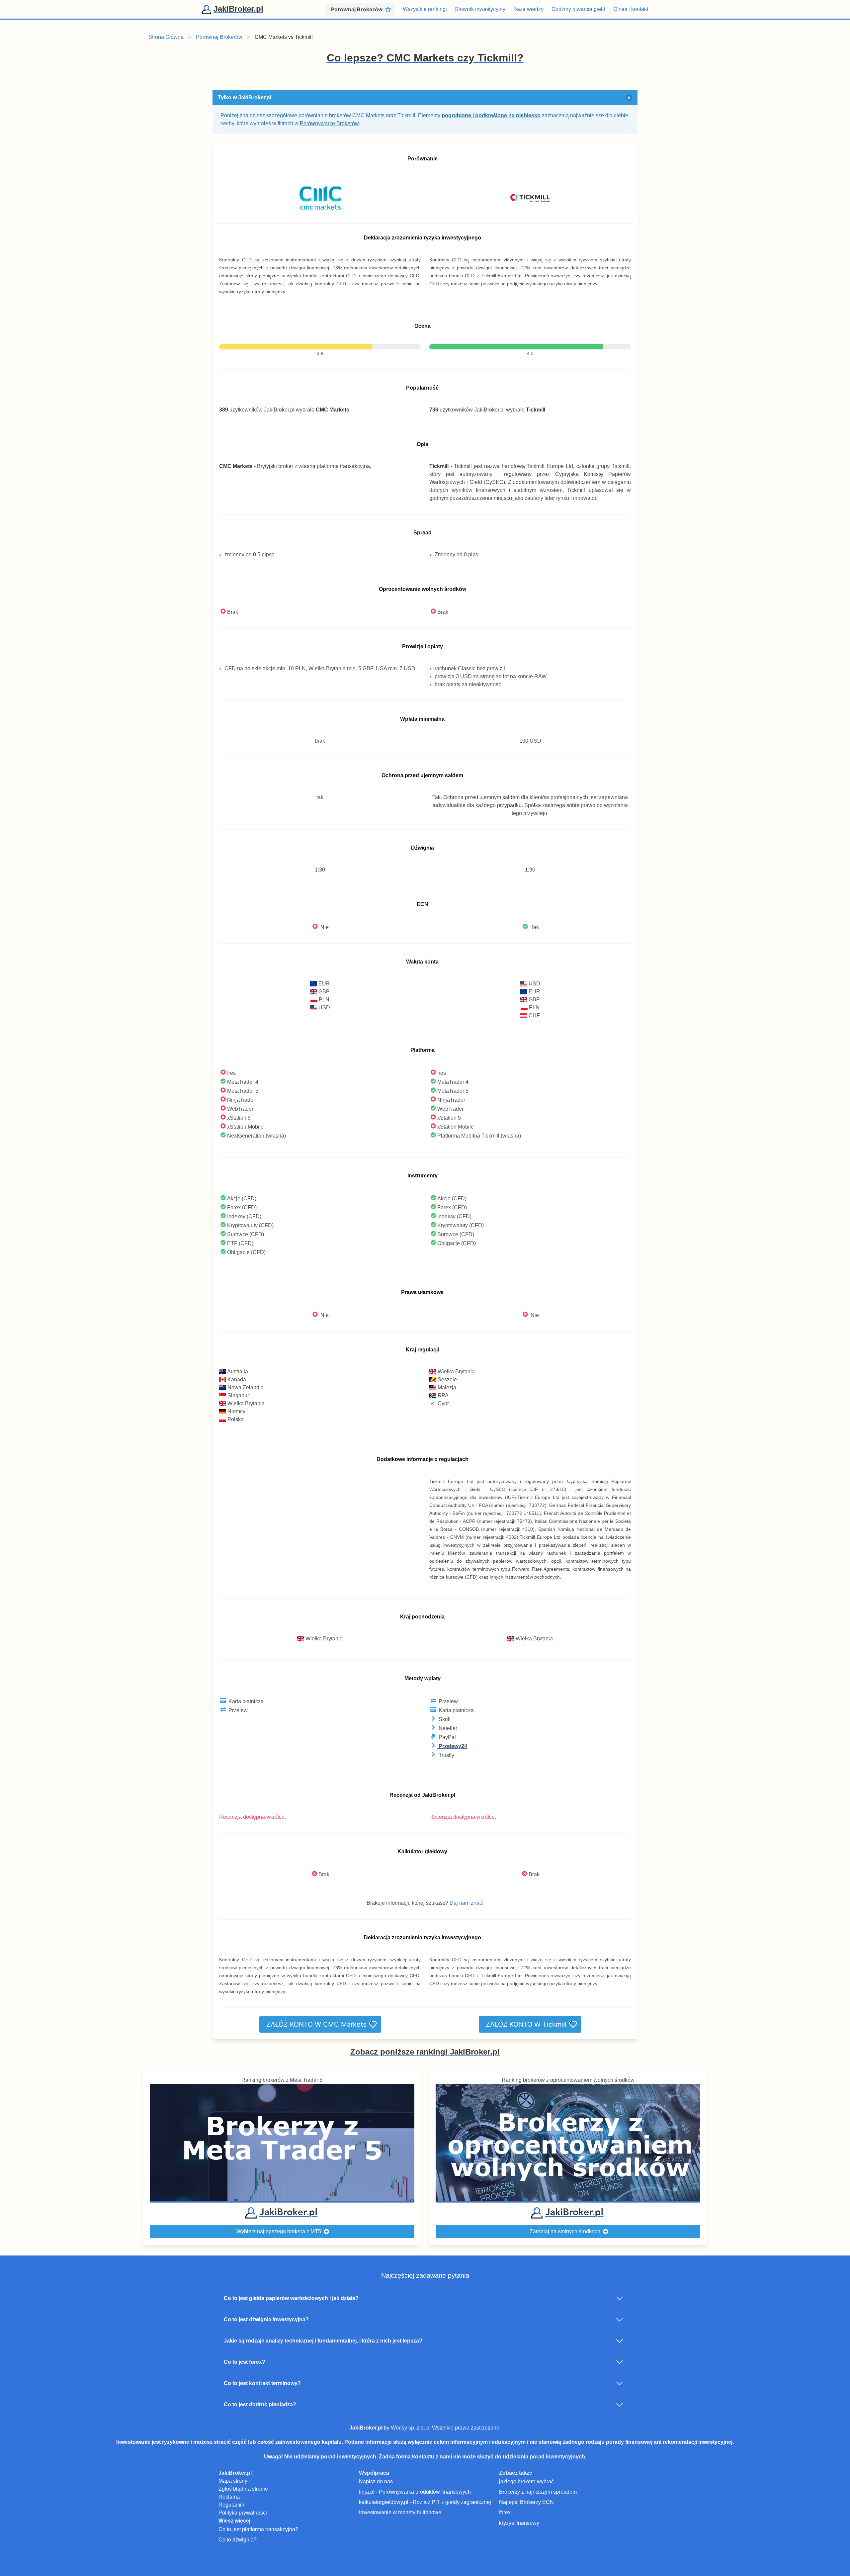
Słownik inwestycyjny (480, 9)
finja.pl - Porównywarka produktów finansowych (415, 2492)
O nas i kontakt (631, 9)
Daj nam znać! (467, 1903)
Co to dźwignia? (238, 2540)
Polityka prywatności (243, 2513)
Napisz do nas (376, 2482)
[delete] (629, 98)
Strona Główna (166, 37)
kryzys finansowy (519, 2523)
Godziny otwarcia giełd (578, 9)
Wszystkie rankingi (425, 9)
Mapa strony (233, 2481)
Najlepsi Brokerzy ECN (526, 2502)
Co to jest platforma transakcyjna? (258, 2529)
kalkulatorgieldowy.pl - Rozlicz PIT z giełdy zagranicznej (425, 2502)
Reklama (229, 2497)
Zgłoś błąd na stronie (243, 2489)
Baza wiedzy (528, 9)
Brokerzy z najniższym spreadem (538, 2492)
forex (505, 2512)
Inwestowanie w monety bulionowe (400, 2512)
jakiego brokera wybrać (526, 2482)
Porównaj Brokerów (219, 37)
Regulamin (231, 2505)
